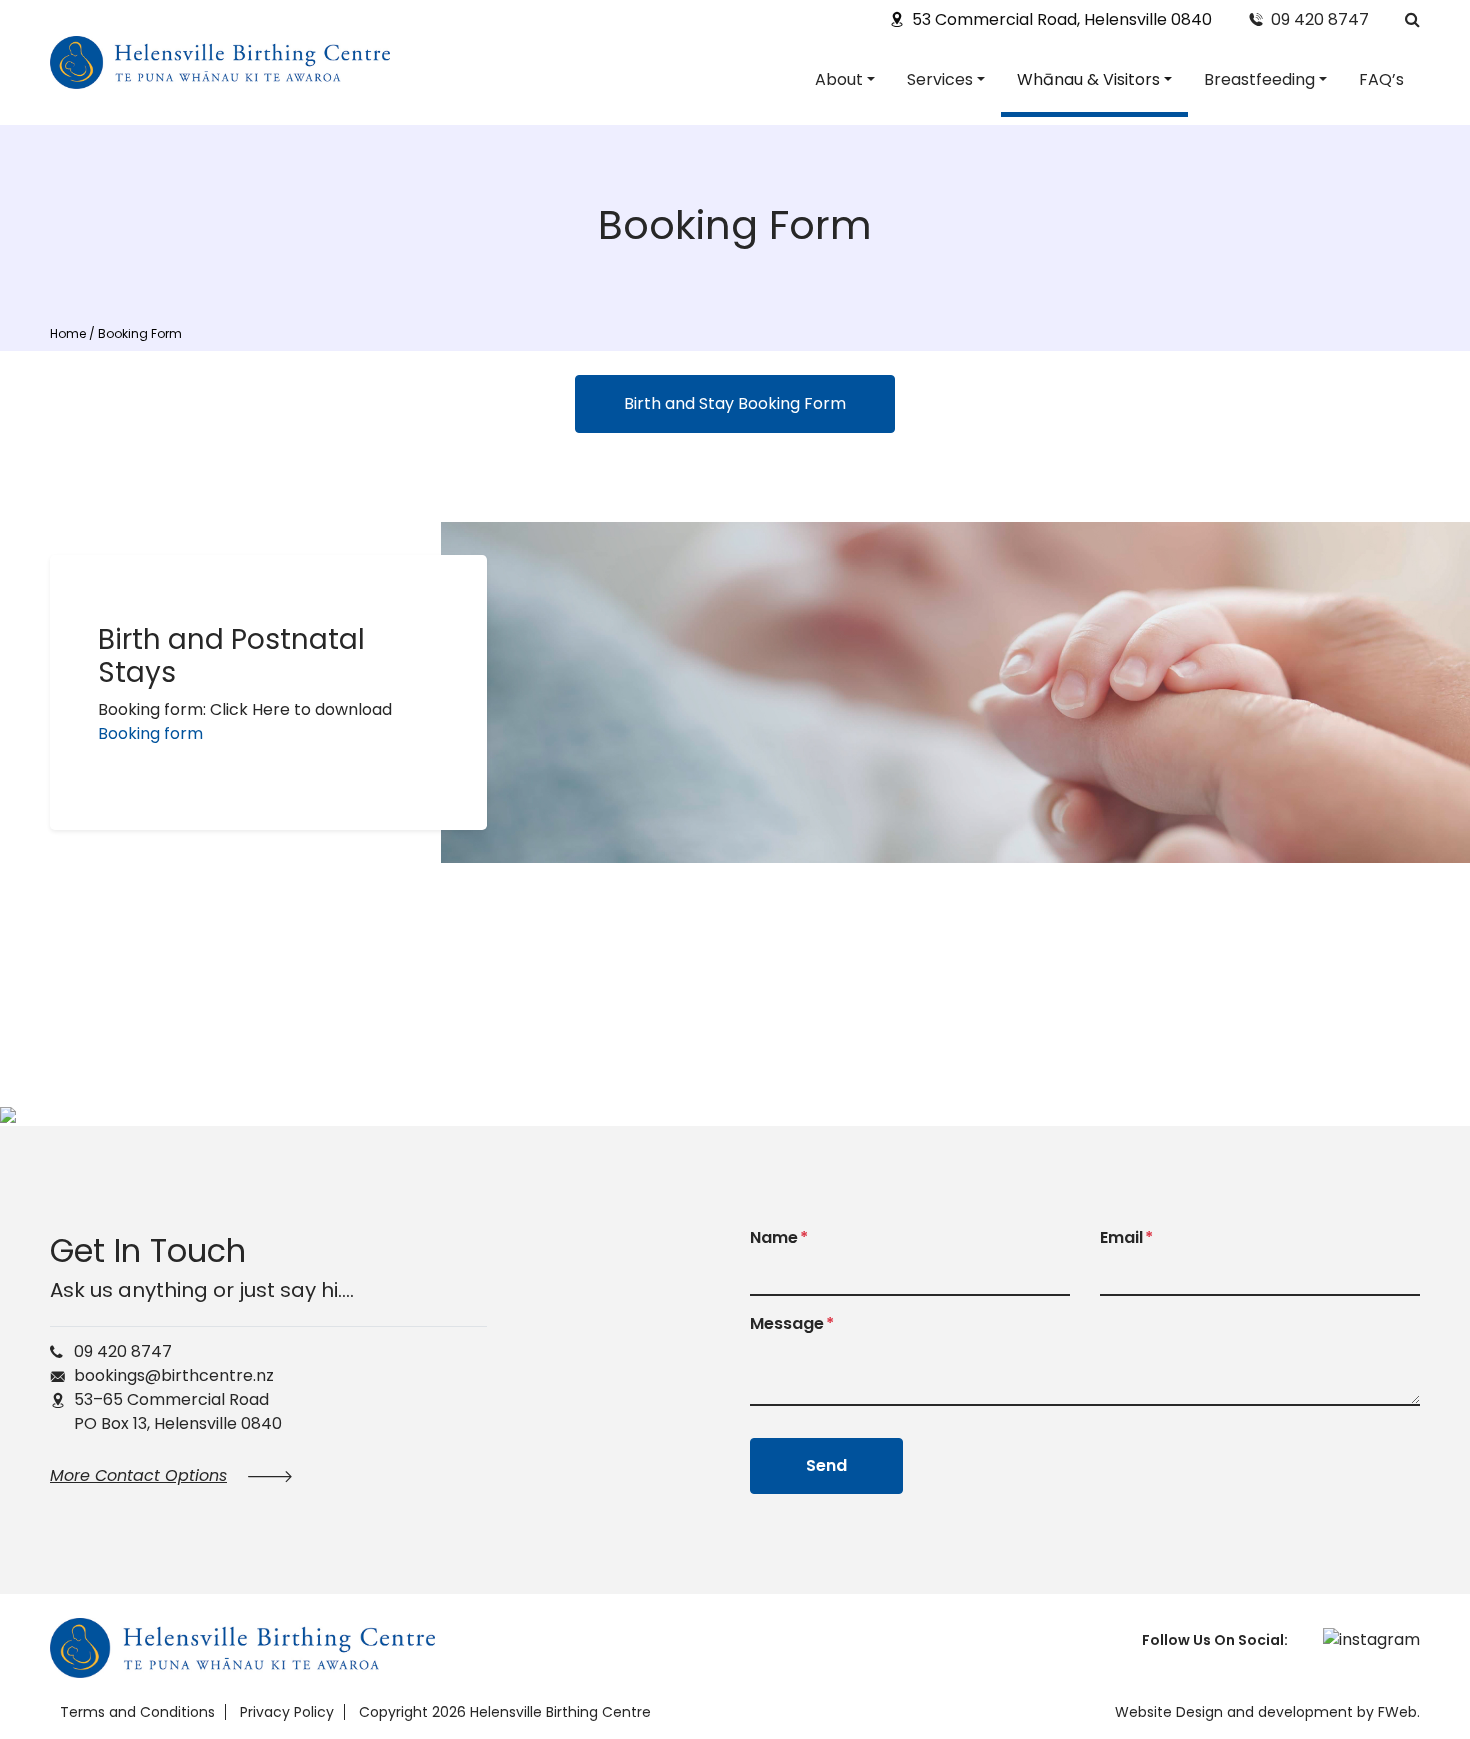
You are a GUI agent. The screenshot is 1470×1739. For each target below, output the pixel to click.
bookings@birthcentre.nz (174, 1375)
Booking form (150, 733)
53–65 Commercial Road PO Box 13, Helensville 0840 (178, 1411)
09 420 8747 (1320, 19)
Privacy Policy (287, 1712)
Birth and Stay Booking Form (735, 403)
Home (68, 333)
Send (826, 1465)
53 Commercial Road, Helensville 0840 (1062, 19)
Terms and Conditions (137, 1712)
